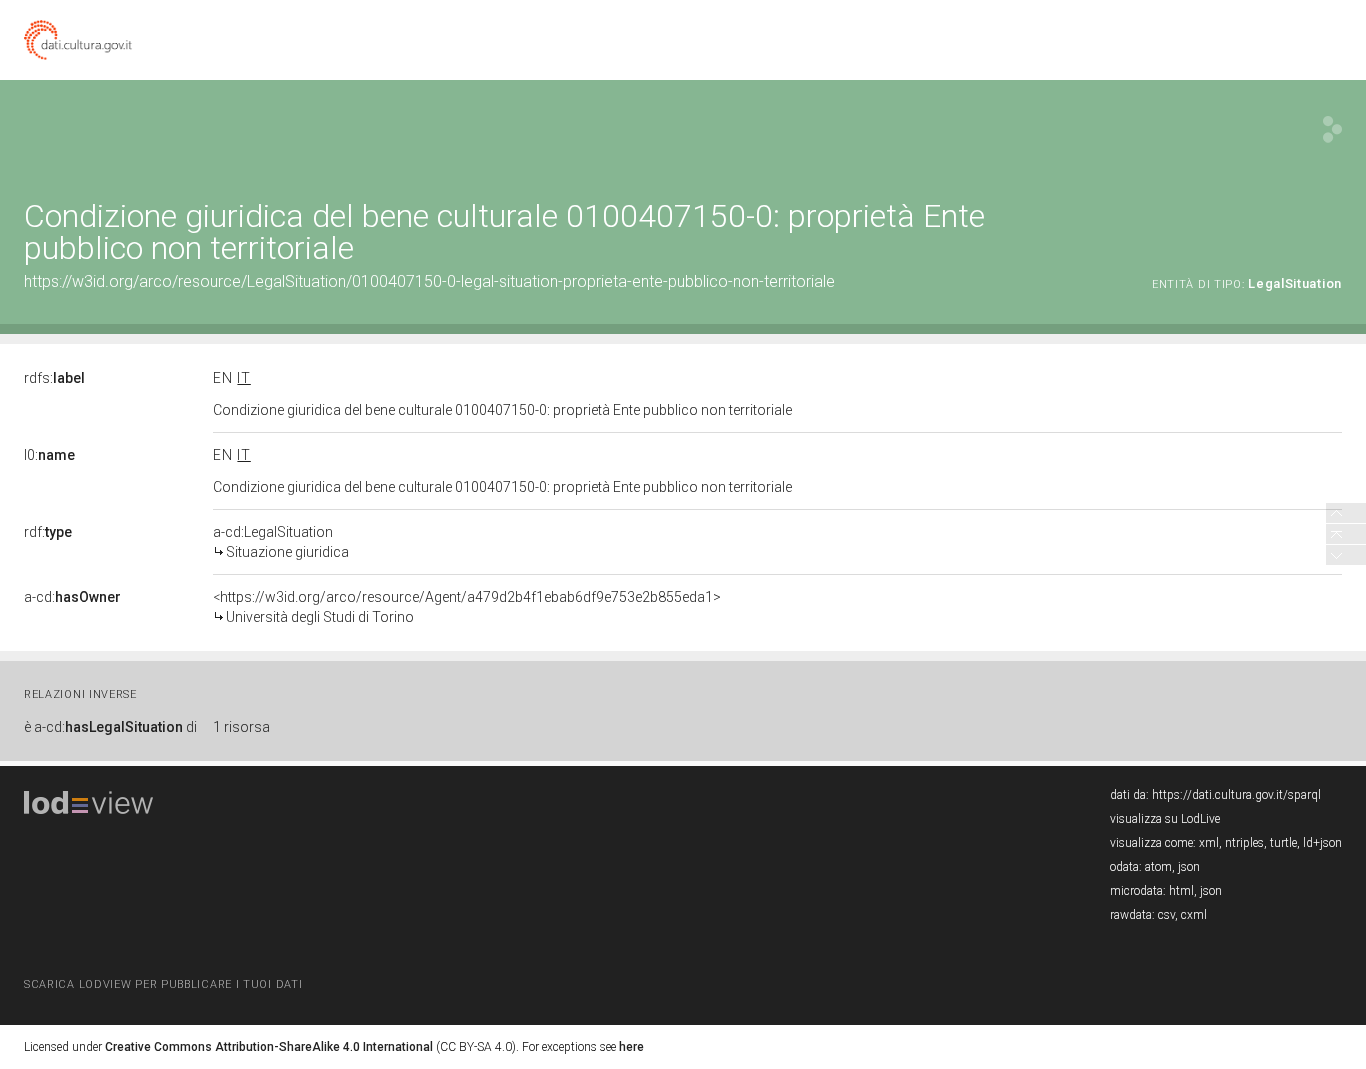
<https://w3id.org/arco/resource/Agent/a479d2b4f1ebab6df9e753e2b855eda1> (467, 607)
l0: (49, 455)
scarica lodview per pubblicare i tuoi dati (163, 984)
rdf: (48, 532)
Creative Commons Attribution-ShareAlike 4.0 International (269, 1047)
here (631, 1047)
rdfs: (54, 378)
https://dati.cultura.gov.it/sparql (1236, 795)
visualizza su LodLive (1165, 819)
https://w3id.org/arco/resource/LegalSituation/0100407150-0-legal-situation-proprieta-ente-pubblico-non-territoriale (429, 281)
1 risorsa (241, 727)
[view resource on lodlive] (1332, 129)
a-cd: (72, 597)
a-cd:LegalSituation (281, 542)
